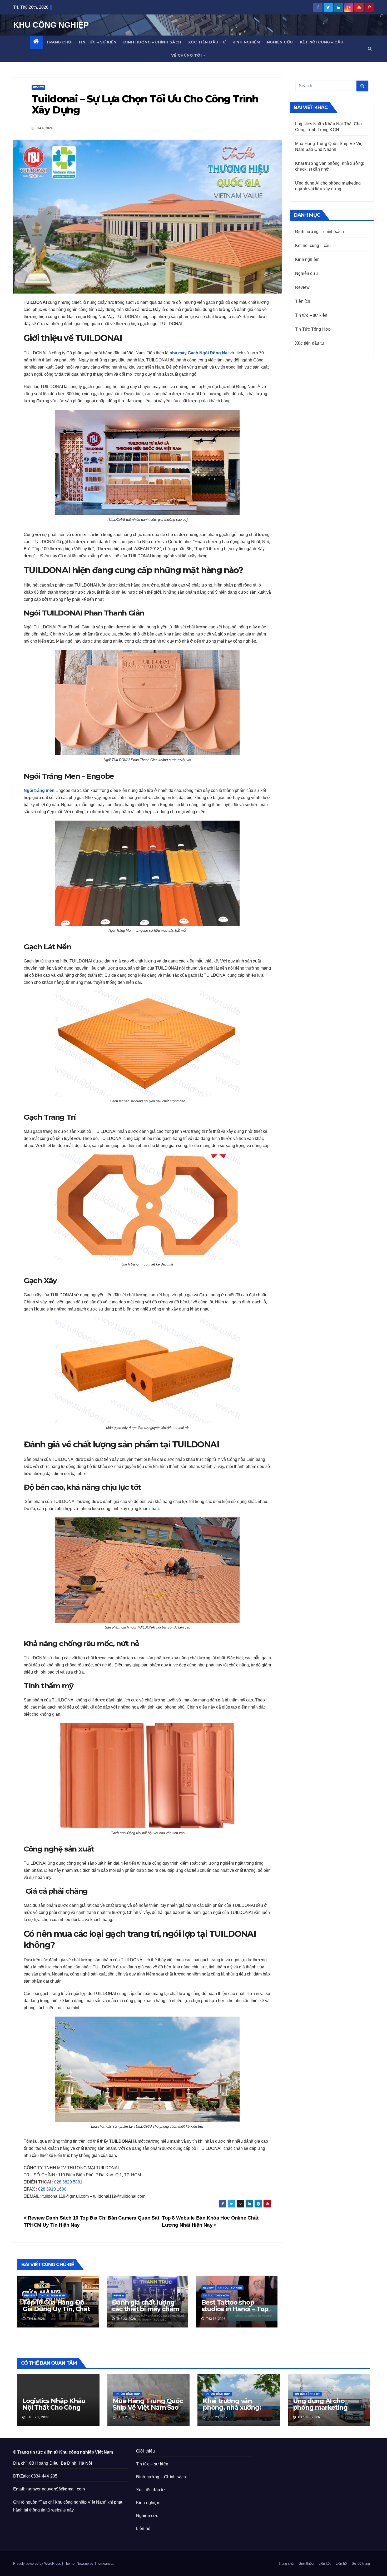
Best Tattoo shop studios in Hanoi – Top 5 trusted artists (235, 2309)
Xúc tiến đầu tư (207, 42)
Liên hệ (143, 2528)
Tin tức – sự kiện (97, 42)
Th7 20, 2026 (309, 2417)
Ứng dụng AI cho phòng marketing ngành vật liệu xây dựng (321, 2411)
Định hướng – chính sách (152, 42)
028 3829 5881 (68, 2182)
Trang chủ (59, 42)
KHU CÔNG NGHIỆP (51, 25)
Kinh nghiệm (246, 42)
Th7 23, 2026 (219, 2417)
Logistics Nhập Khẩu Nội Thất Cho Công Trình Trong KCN (54, 2407)
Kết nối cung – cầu (322, 42)
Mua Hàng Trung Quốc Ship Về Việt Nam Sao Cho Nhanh (148, 2407)
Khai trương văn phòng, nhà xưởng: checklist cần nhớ (232, 2407)
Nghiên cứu (280, 42)
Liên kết (325, 2563)
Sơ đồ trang (361, 2563)
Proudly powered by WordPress (38, 2563)
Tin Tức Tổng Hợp (52, 2295)
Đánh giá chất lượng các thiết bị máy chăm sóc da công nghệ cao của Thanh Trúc (146, 2312)
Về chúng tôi (186, 55)
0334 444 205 (44, 2476)
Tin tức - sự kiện (230, 2288)
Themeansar (104, 2563)
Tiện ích (303, 301)
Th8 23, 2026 (38, 2417)
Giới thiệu (146, 2451)
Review (38, 87)
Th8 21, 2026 (128, 2417)
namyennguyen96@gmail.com (56, 2489)
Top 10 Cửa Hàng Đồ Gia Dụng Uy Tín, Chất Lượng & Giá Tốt (56, 2309)
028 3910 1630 (52, 2189)
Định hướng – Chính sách (161, 2477)
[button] (370, 49)
